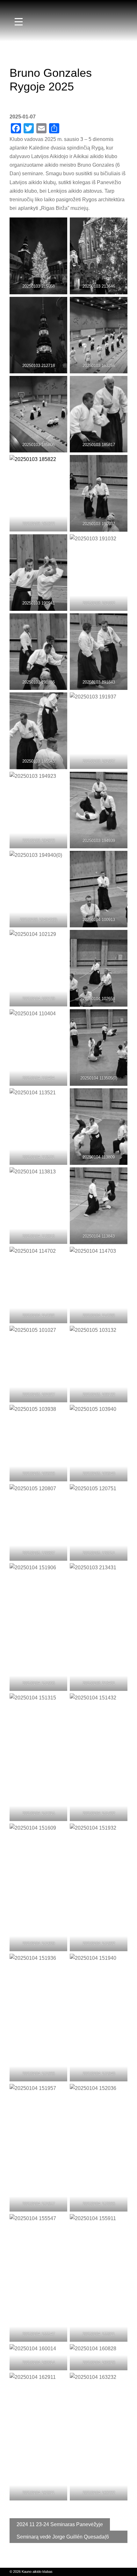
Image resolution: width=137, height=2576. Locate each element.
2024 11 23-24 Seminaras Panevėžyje (60, 2524)
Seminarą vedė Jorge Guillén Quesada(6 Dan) (63, 2539)
